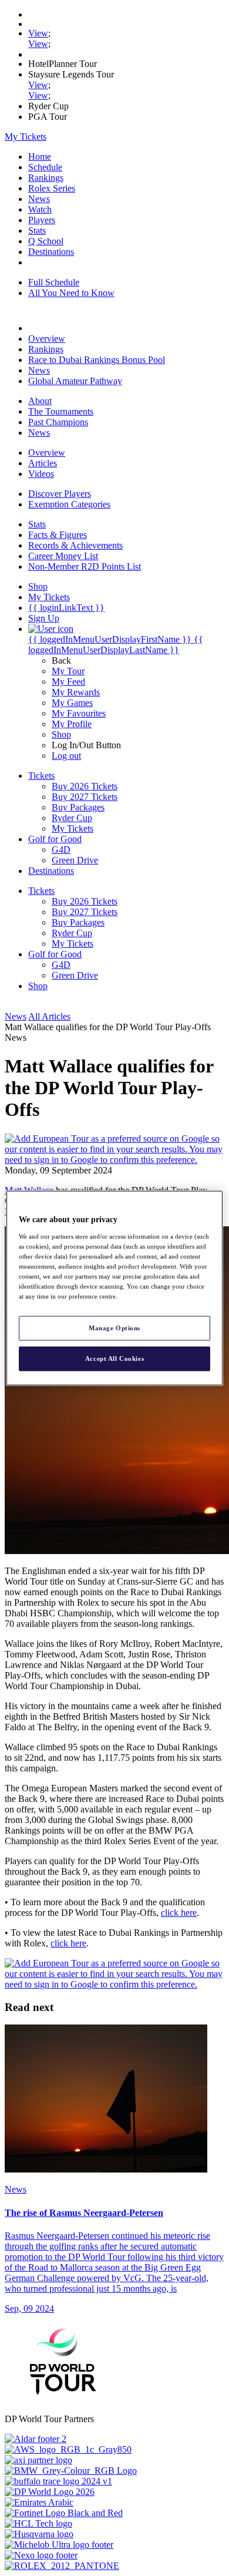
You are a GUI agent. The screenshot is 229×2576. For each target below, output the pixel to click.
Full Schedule (54, 282)
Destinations (51, 252)
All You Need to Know (71, 293)
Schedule (45, 167)
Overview (47, 339)
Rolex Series (52, 188)
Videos (41, 474)
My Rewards (76, 692)
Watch (40, 209)
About (40, 401)
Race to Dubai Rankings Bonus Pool (97, 360)
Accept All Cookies (114, 1358)
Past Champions (58, 422)
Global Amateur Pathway (75, 381)
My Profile (72, 724)
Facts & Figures (58, 535)
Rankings (46, 178)
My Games (72, 703)
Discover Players (60, 494)
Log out (66, 756)
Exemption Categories (69, 504)
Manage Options (114, 1328)
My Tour (68, 671)
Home (40, 157)
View (38, 33)
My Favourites (79, 713)
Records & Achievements (75, 545)
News (39, 199)
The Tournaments (61, 411)
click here (179, 1913)
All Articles (49, 1016)
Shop (61, 734)
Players (42, 220)
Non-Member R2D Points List (85, 566)
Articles (43, 463)
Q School (46, 241)
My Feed (68, 682)
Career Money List (63, 556)
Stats (37, 231)
